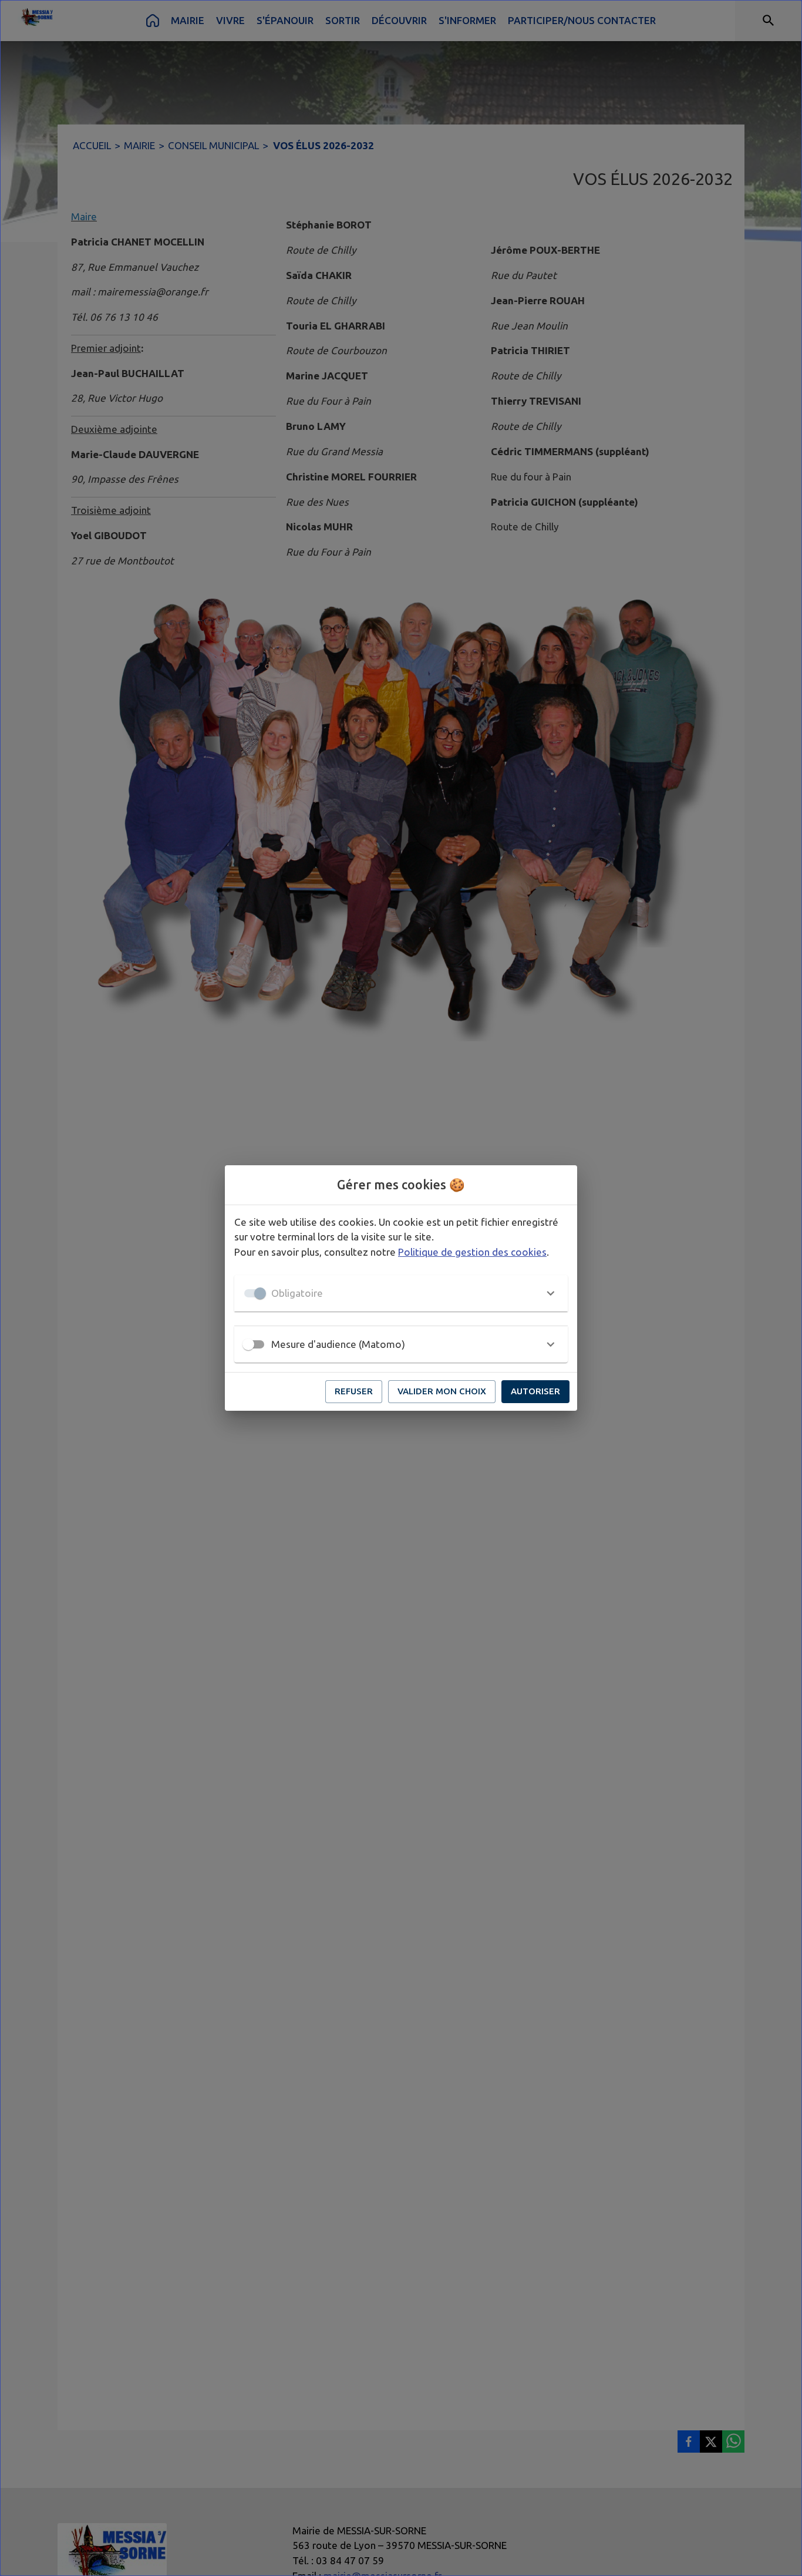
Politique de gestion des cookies (472, 1252)
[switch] (248, 1344)
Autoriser (535, 1391)
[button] (401, 1293)
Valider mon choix (442, 1391)
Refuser (354, 1391)
